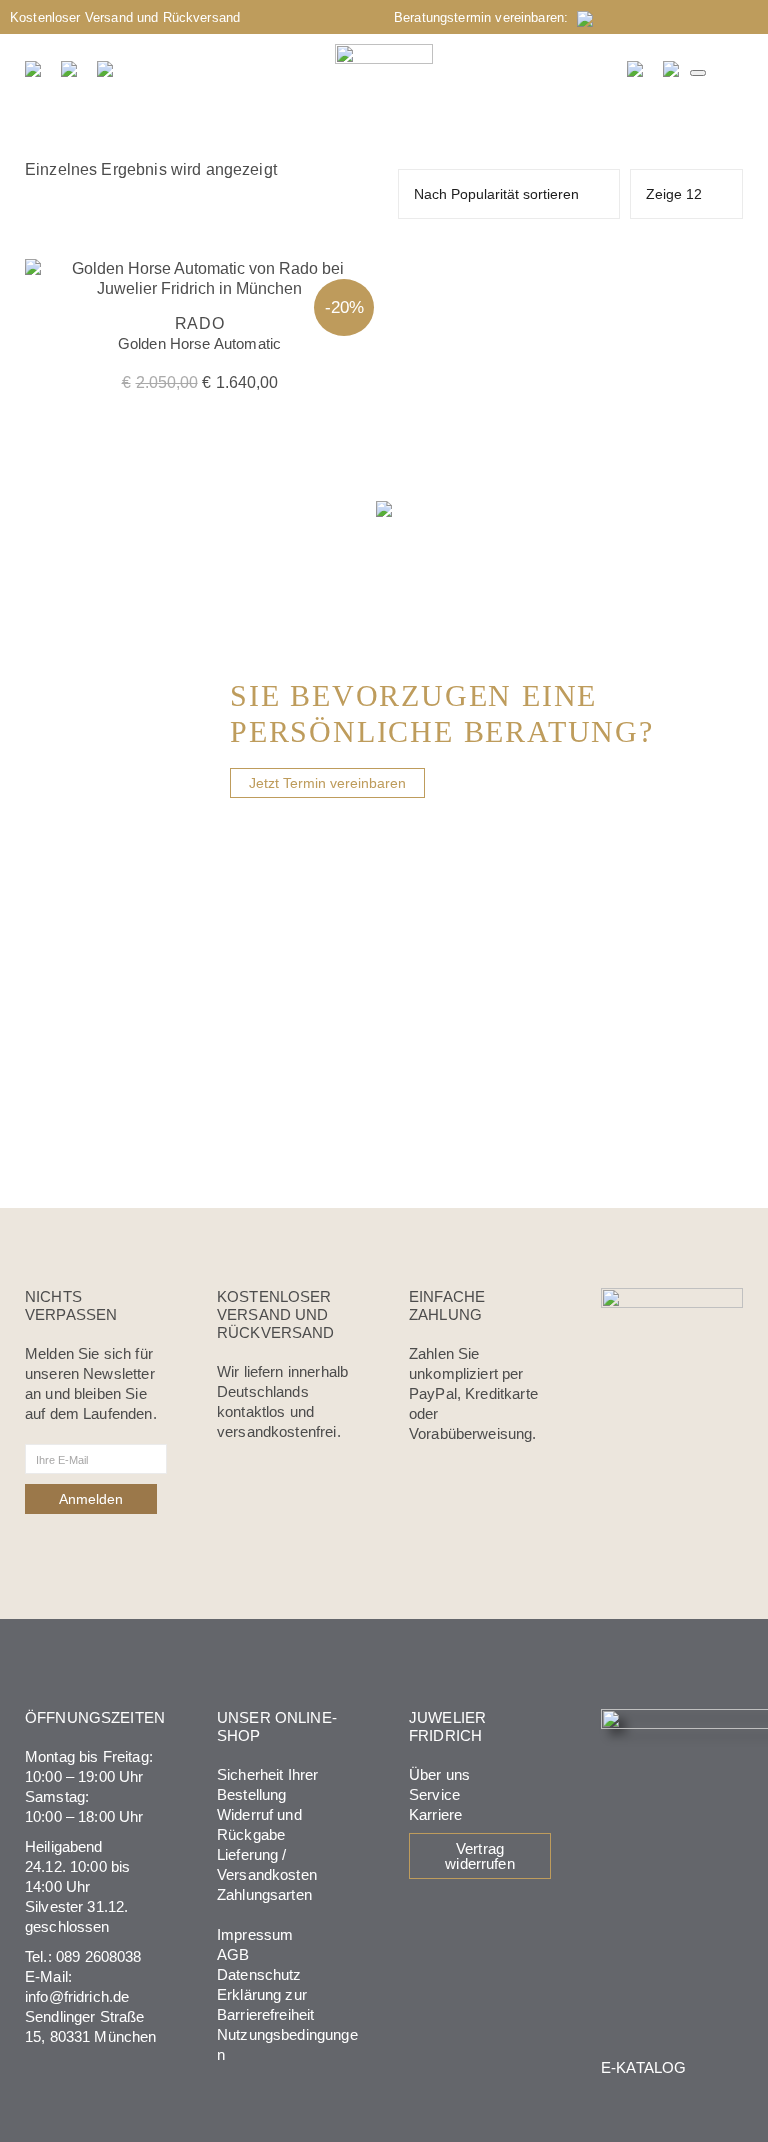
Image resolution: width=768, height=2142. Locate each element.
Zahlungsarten (264, 1894)
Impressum (255, 1934)
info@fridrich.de (77, 1996)
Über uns (439, 1774)
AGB (233, 1954)
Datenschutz (259, 1974)
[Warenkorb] (672, 69)
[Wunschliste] (636, 69)
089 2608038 (99, 1956)
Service (434, 1794)
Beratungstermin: (485, 17)
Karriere (435, 1814)
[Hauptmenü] (698, 73)
